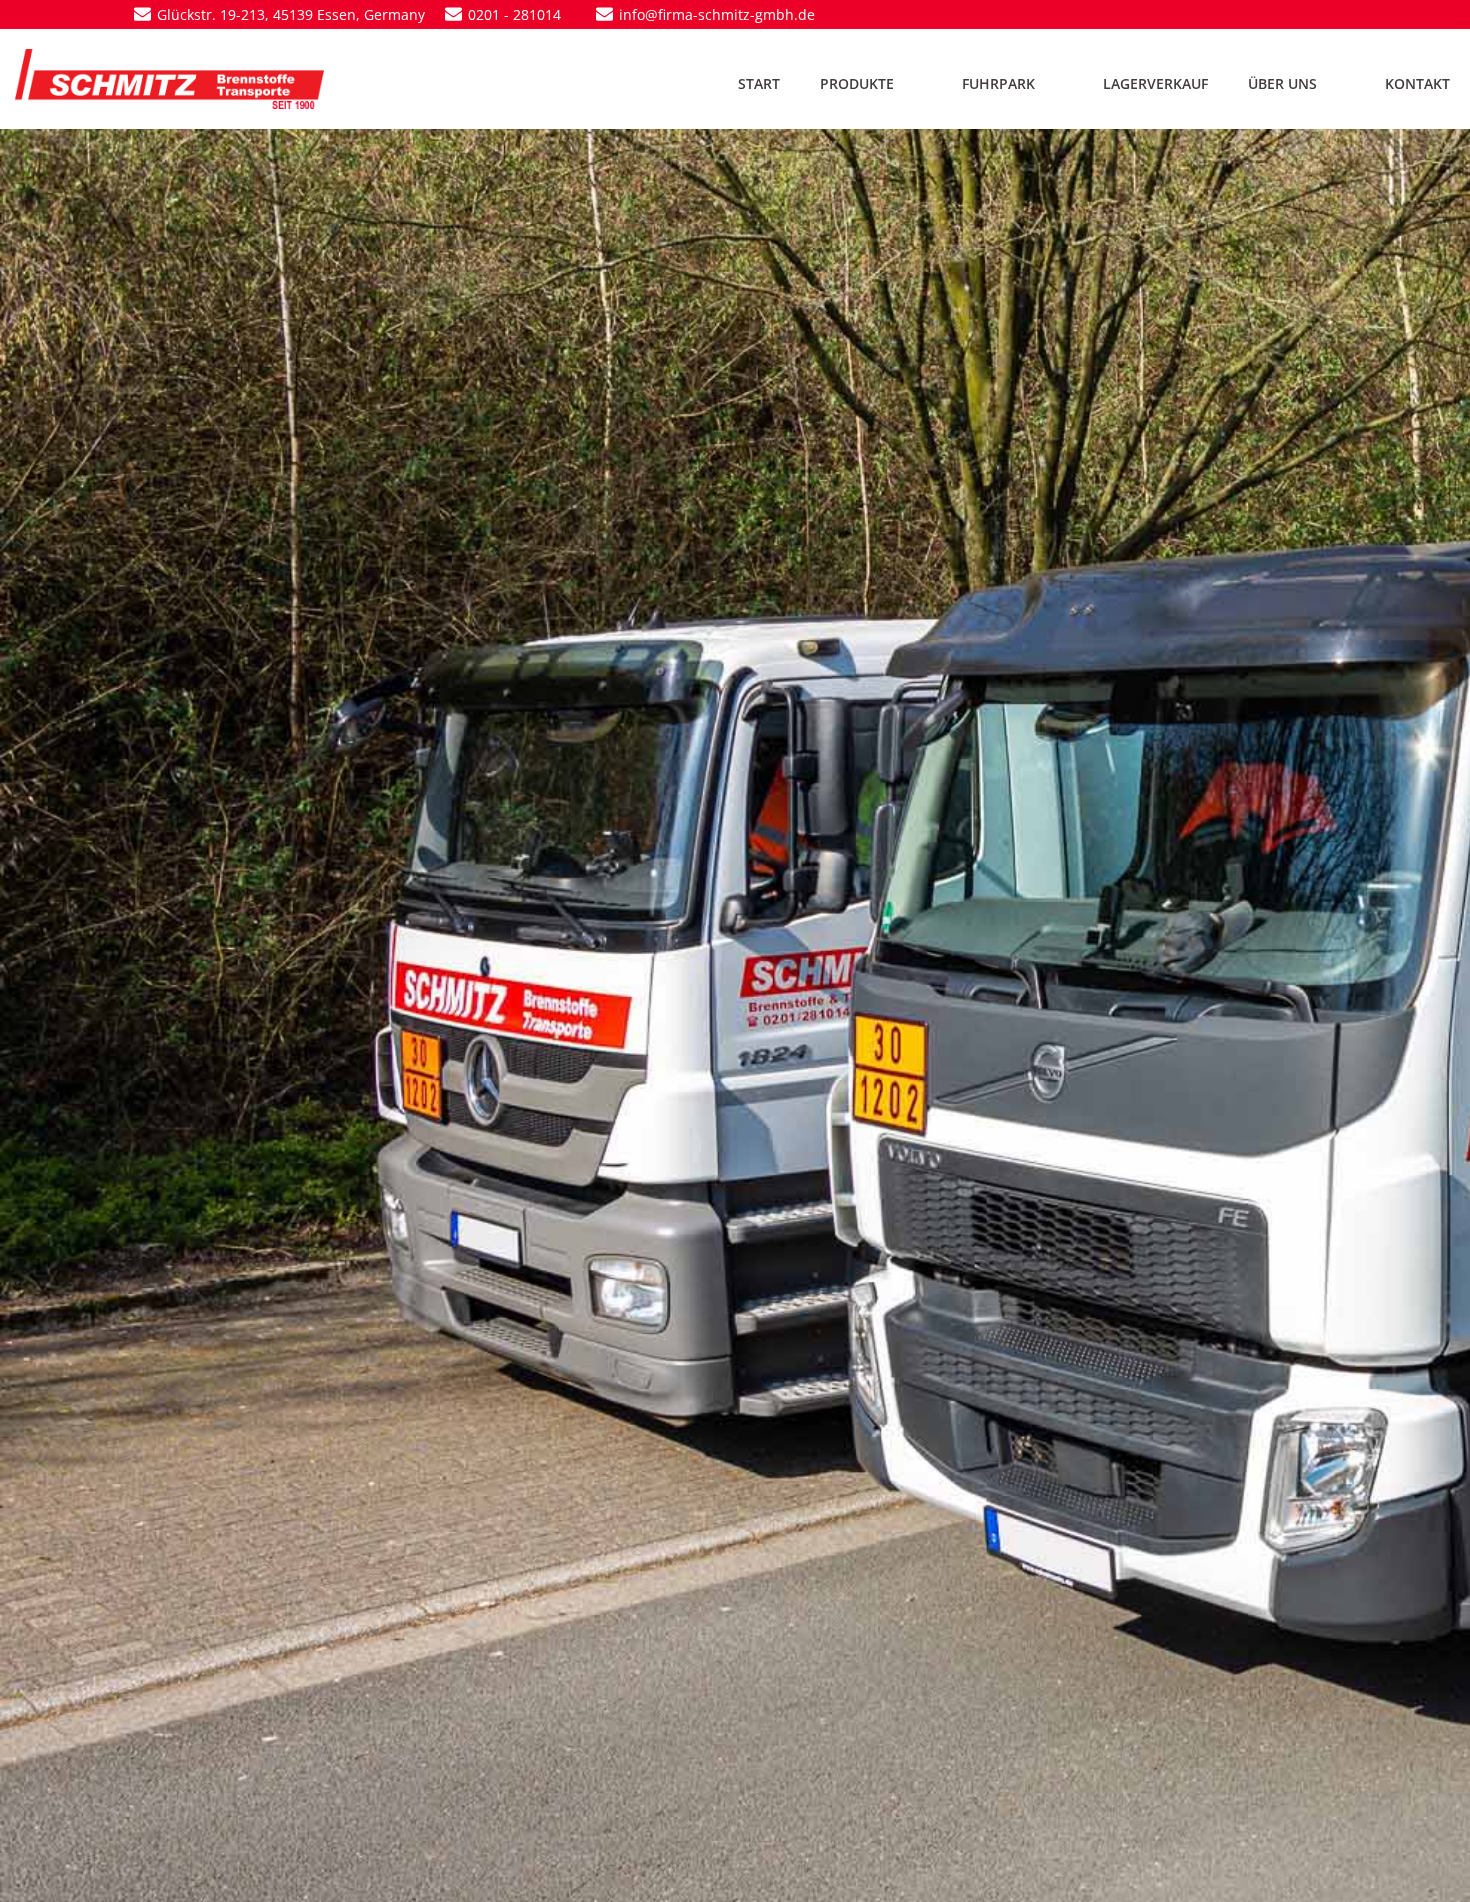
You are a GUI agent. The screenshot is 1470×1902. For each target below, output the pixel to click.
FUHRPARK (998, 83)
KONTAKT (1417, 83)
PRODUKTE (857, 83)
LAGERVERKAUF (1155, 83)
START (759, 83)
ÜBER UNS (1282, 83)
